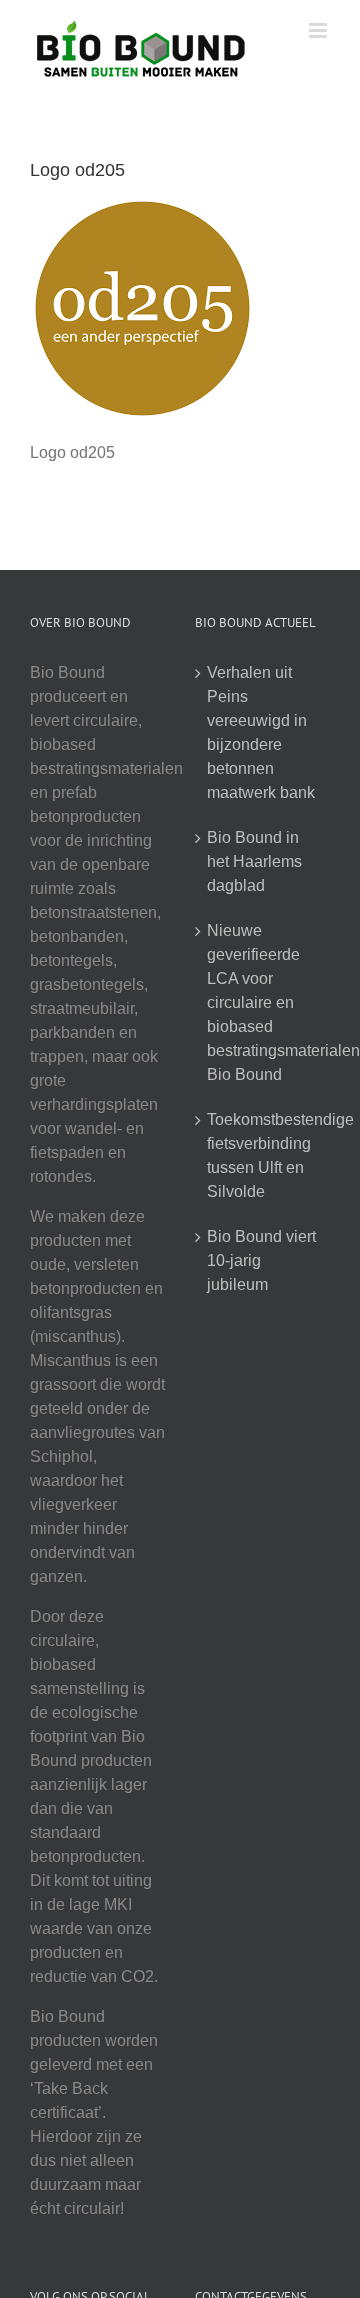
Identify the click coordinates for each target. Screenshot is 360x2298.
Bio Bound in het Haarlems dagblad (254, 861)
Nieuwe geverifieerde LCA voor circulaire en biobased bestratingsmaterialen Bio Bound (263, 1002)
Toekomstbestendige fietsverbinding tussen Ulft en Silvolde (263, 1155)
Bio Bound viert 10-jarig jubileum (261, 1260)
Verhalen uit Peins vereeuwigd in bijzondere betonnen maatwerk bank (261, 732)
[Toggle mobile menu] (319, 30)
